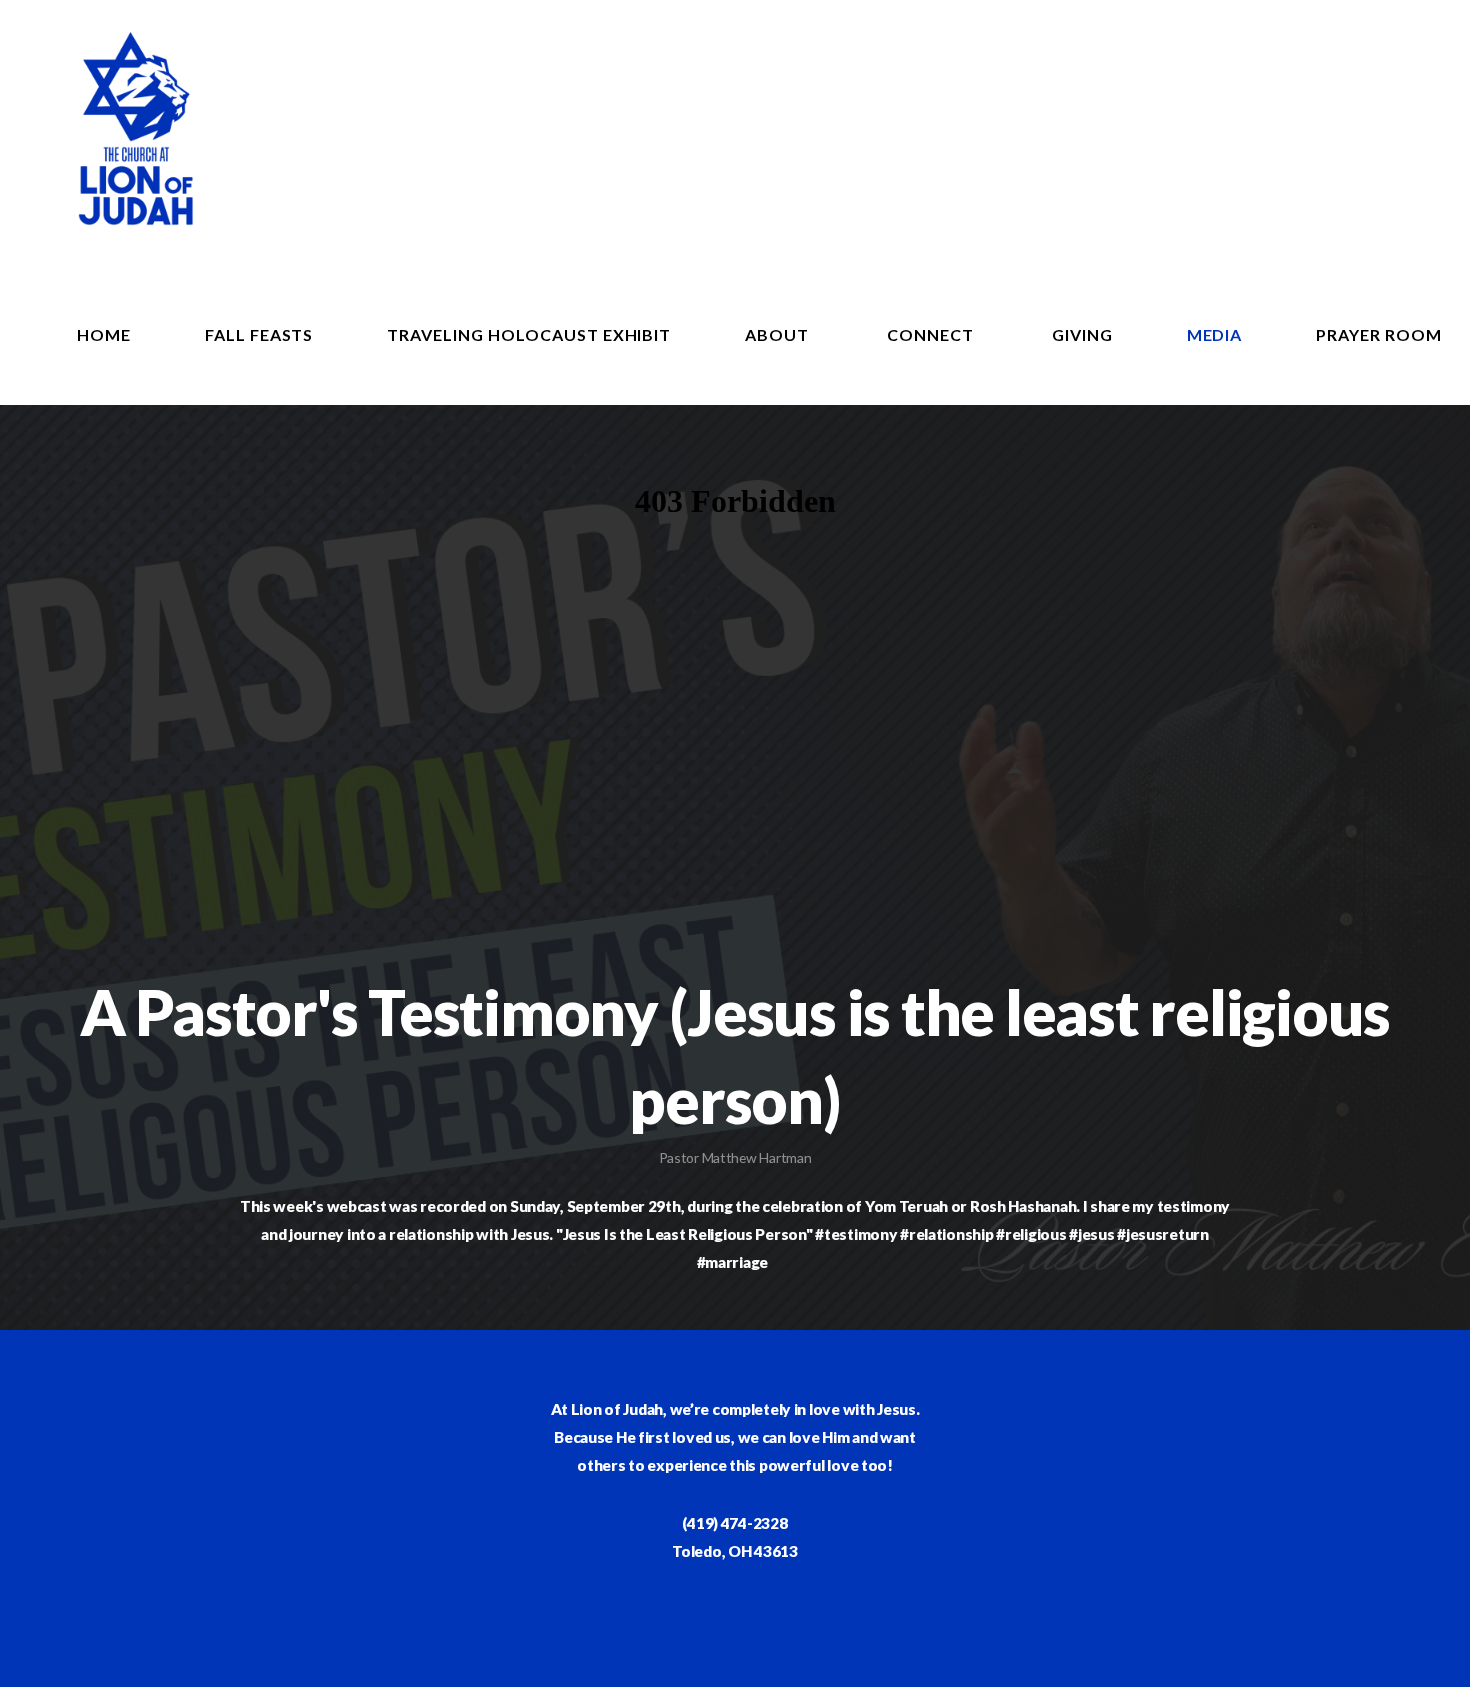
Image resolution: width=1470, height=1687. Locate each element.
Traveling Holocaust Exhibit (529, 334)
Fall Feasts (259, 334)
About (779, 334)
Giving (1082, 334)
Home (104, 334)
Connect (932, 334)
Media (1215, 334)
